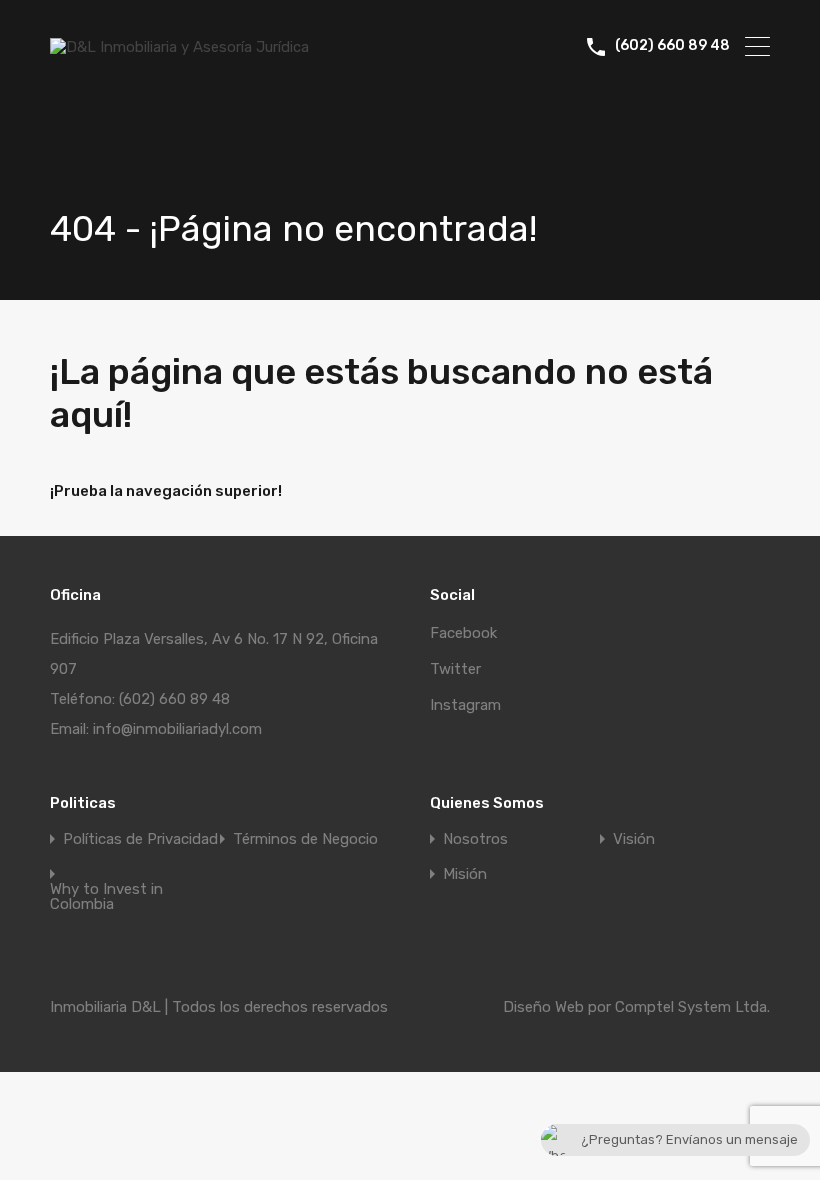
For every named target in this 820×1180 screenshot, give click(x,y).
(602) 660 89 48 (672, 46)
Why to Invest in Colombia (106, 897)
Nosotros (475, 839)
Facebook (463, 633)
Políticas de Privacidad (140, 839)
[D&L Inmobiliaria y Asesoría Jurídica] (179, 47)
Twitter (455, 669)
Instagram (465, 705)
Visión (634, 839)
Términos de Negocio (305, 839)
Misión (465, 874)
